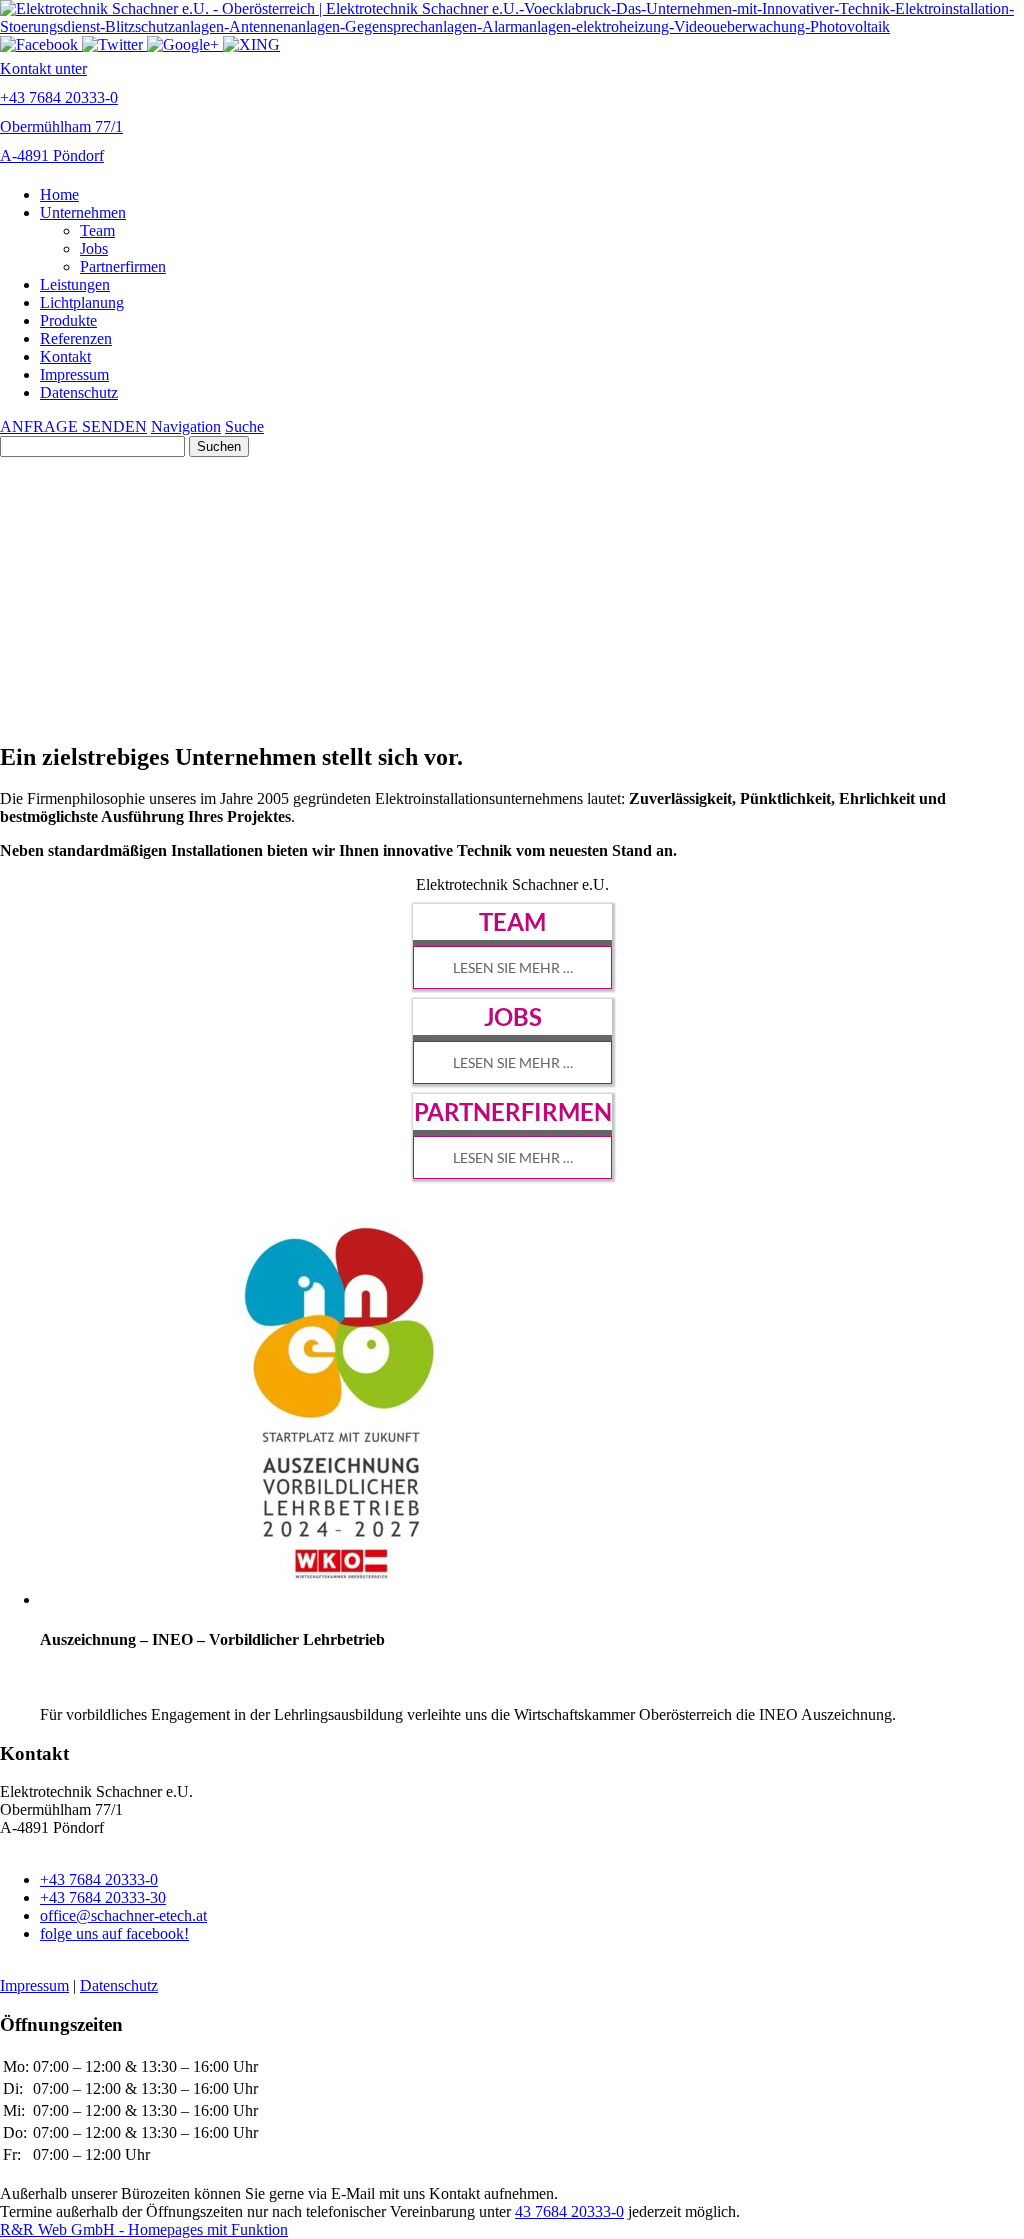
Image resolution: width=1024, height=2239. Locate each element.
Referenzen (76, 338)
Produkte (68, 320)
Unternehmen (83, 212)
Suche (244, 426)
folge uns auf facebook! (114, 1933)
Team (97, 230)
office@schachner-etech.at (123, 1915)
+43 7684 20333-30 (103, 1897)
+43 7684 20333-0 (99, 1879)
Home (59, 194)
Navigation (186, 426)
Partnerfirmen (123, 266)
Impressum (74, 374)
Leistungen (75, 284)
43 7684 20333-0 (569, 2211)
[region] (512, 1032)
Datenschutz (79, 392)
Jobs (94, 248)
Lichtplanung (82, 302)
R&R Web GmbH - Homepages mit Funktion (144, 2229)
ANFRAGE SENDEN (73, 426)
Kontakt (65, 356)
